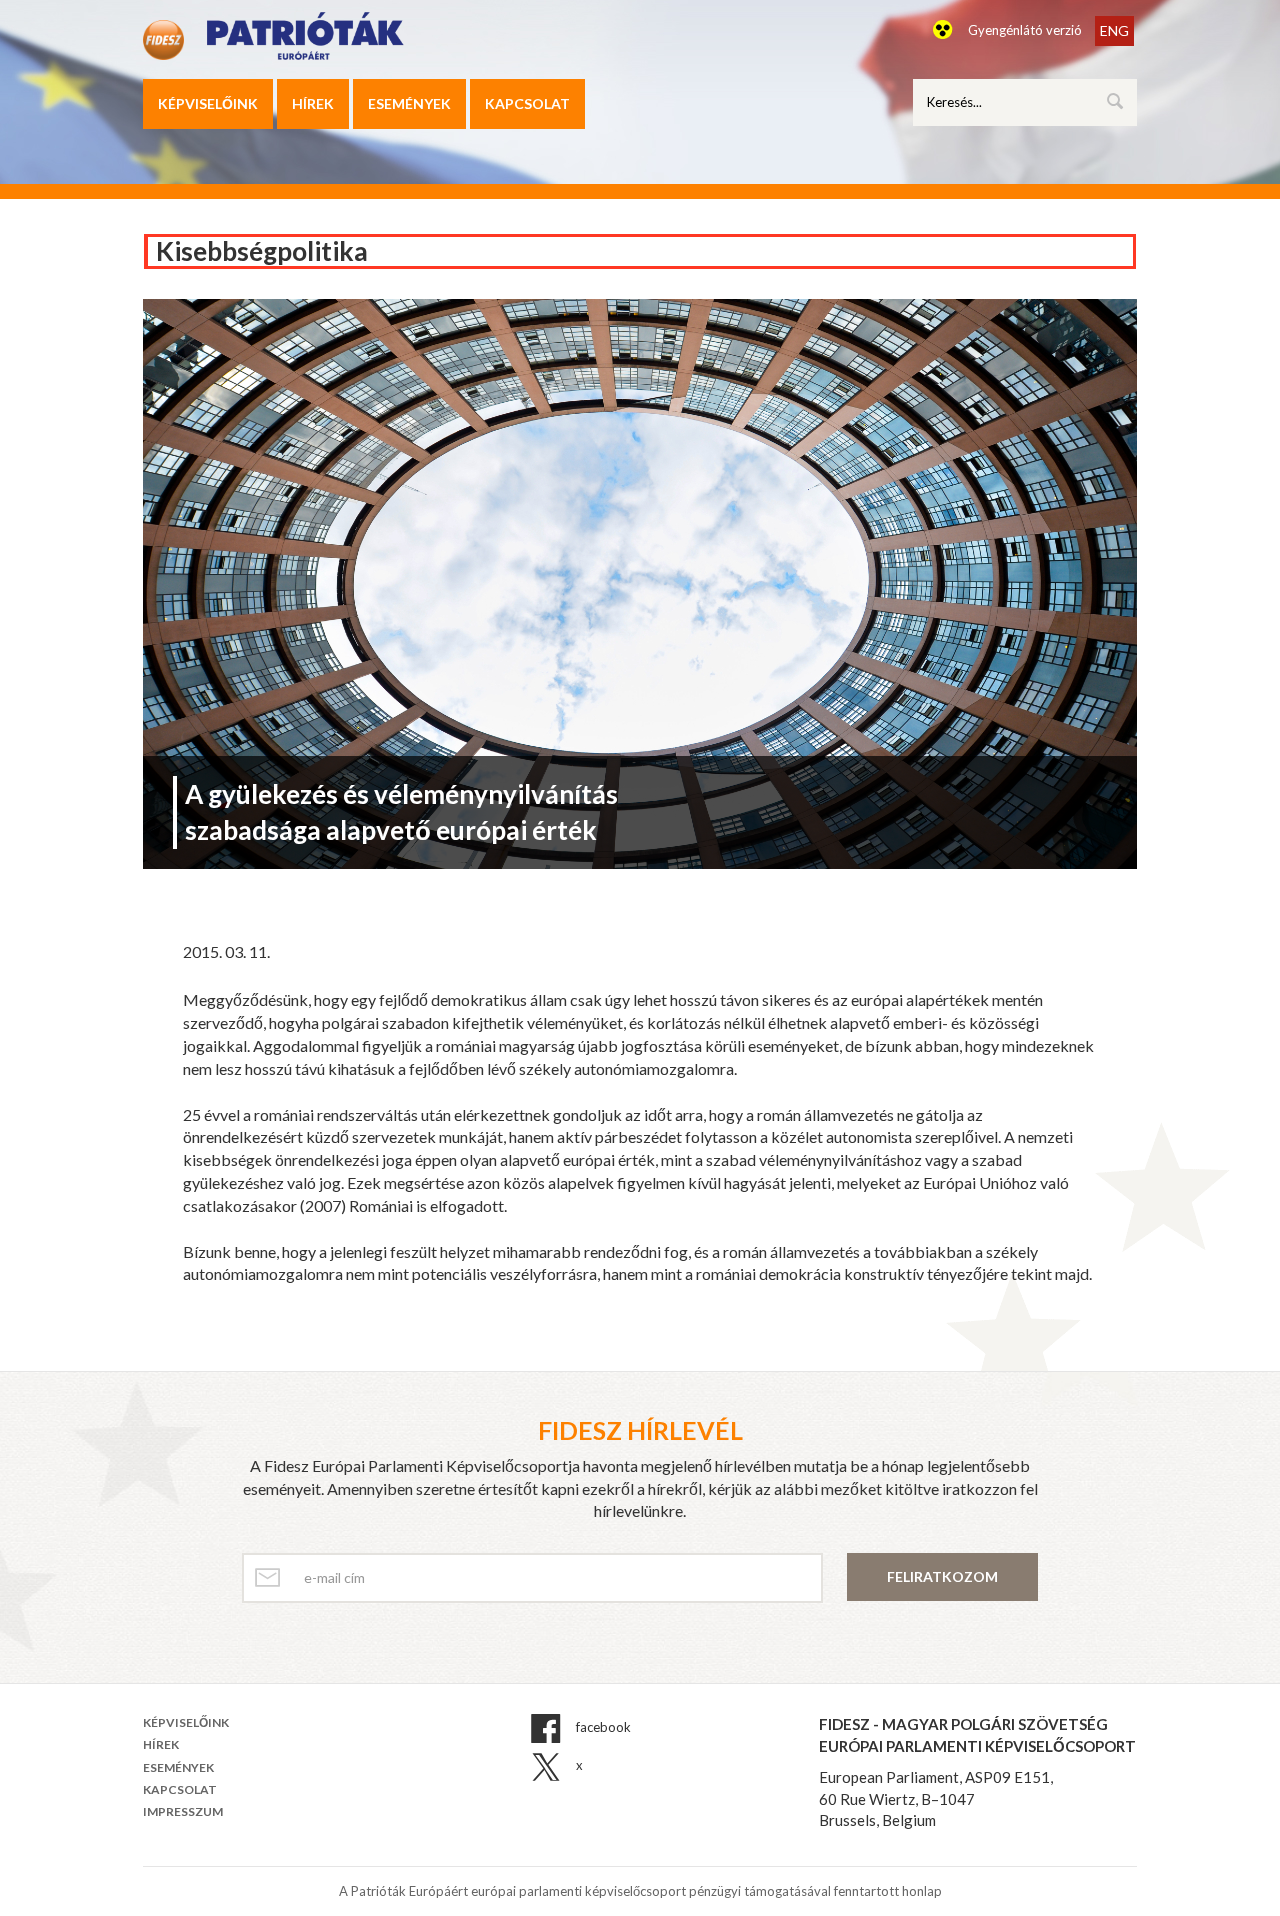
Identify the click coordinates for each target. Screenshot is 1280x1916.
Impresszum (183, 1811)
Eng (1114, 30)
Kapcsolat (527, 103)
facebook (602, 1728)
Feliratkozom (942, 1576)
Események (409, 103)
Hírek (313, 103)
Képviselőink (208, 103)
